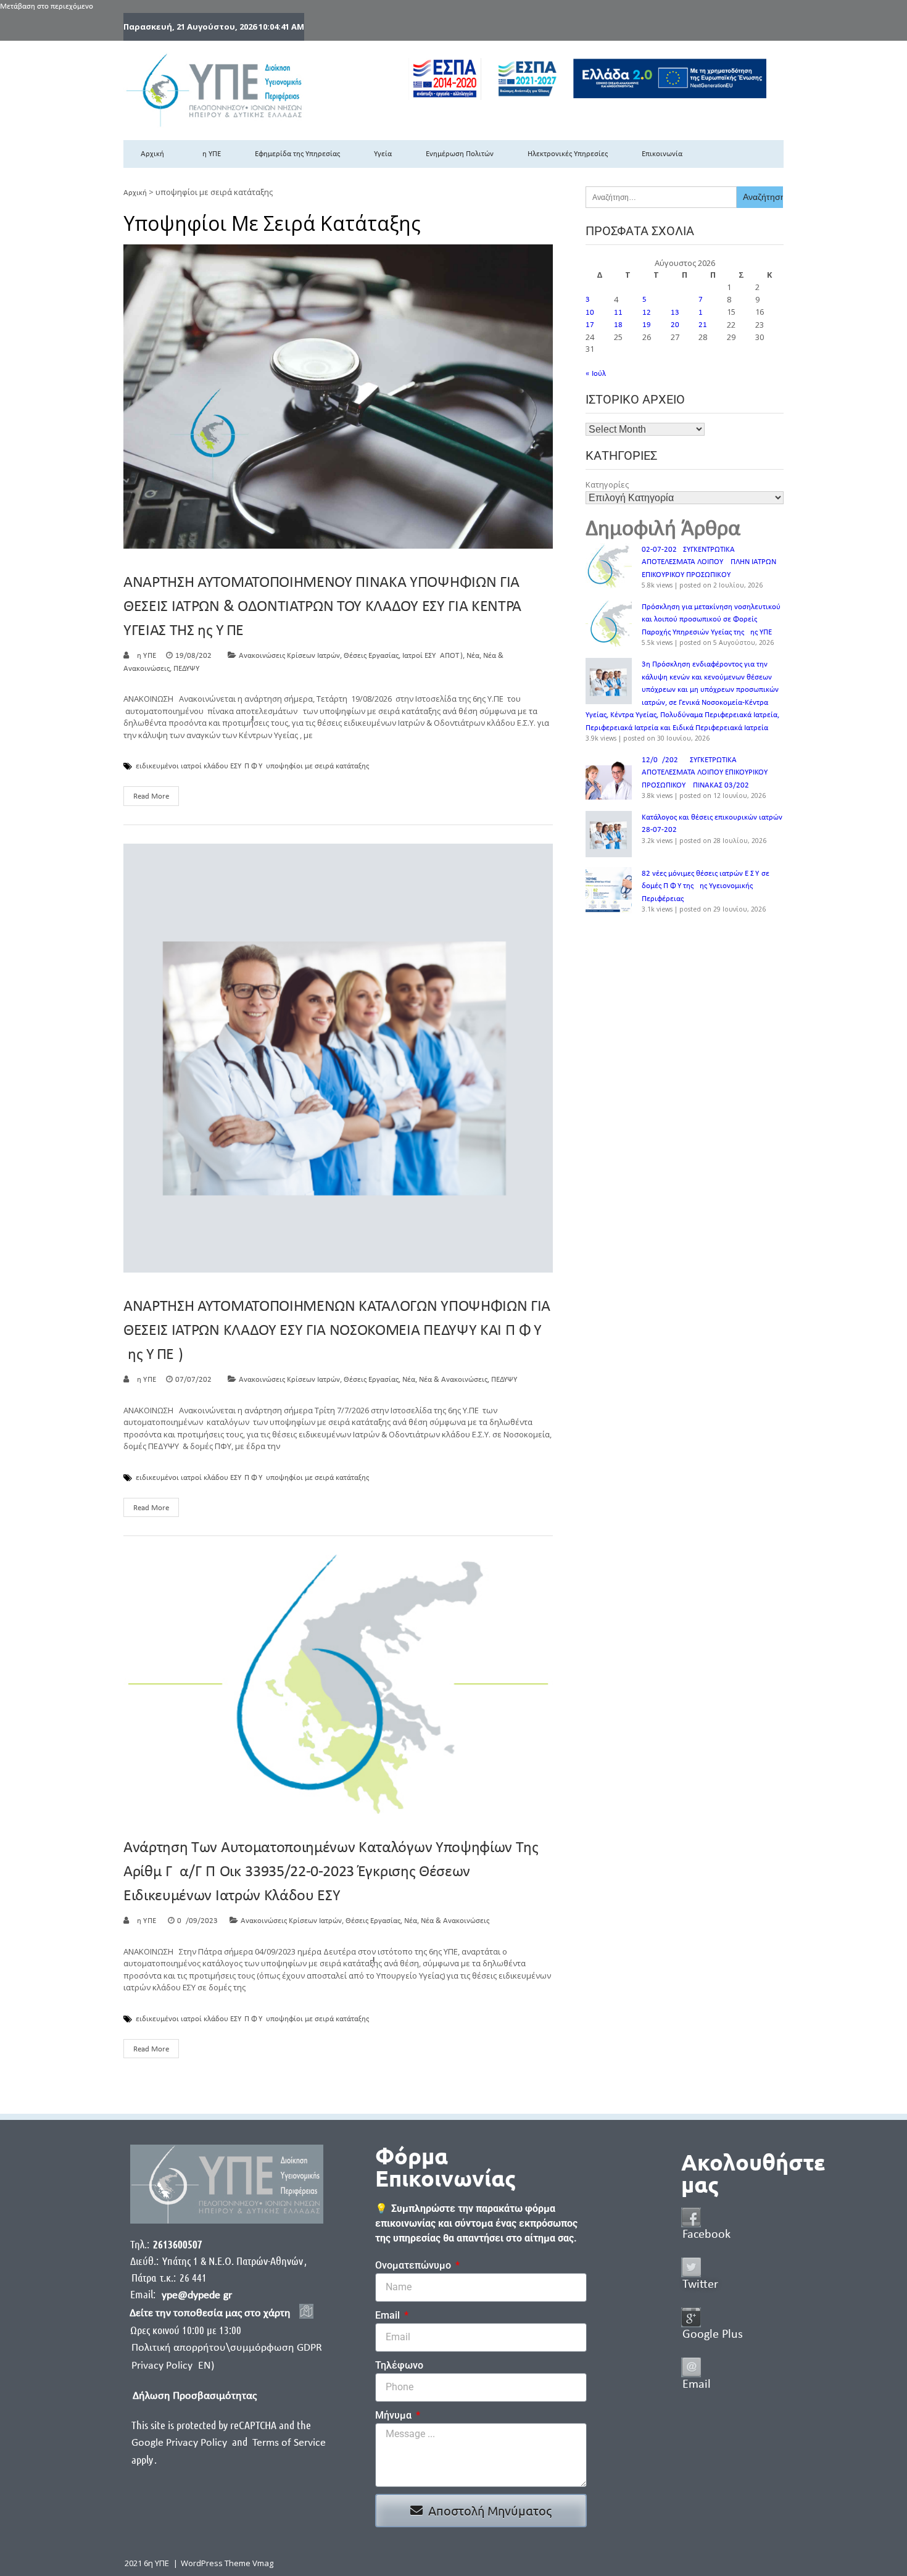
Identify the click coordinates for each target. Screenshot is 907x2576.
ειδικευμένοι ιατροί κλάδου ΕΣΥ (188, 767)
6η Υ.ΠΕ (144, 656)
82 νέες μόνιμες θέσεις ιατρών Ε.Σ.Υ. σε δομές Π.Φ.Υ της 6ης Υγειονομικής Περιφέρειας (706, 886)
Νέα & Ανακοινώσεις (453, 1380)
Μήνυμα (395, 2415)
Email (389, 2315)
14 (703, 313)
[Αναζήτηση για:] (661, 197)
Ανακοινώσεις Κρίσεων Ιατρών (289, 656)
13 (675, 313)
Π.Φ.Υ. (254, 767)
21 (703, 325)
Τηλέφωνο (399, 2365)
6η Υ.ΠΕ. (145, 1921)
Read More (151, 796)
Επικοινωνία (662, 154)
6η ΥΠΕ (209, 154)
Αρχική (152, 154)
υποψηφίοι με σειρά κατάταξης (317, 767)
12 (647, 313)
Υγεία (383, 154)
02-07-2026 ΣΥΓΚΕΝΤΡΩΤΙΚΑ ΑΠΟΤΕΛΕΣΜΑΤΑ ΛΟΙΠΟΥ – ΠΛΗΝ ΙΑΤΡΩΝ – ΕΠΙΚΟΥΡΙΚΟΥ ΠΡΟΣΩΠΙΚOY (712, 562)
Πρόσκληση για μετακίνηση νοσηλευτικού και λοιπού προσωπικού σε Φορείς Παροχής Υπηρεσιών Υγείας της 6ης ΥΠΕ (711, 620)
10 (590, 313)
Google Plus (713, 2335)
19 (647, 325)
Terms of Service (289, 2443)
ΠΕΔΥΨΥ (186, 669)
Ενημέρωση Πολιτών (460, 154)
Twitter (700, 2285)
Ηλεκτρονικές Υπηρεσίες (568, 154)
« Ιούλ (596, 374)
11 (618, 313)
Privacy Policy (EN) (173, 2366)
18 (618, 325)
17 (590, 325)
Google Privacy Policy (180, 2443)
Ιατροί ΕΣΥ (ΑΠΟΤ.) (433, 656)
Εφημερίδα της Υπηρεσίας (297, 154)
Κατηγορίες (607, 484)
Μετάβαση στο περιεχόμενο (47, 6)
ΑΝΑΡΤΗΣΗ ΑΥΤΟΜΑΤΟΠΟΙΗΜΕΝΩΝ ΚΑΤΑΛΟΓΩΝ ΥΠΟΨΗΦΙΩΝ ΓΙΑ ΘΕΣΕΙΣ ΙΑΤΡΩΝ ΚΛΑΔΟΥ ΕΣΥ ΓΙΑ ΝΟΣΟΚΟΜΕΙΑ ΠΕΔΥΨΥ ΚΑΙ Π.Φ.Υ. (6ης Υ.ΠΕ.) (337, 1331)
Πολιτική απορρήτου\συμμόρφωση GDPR (227, 2348)
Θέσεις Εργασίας (371, 656)
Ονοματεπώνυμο (414, 2265)
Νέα (473, 656)
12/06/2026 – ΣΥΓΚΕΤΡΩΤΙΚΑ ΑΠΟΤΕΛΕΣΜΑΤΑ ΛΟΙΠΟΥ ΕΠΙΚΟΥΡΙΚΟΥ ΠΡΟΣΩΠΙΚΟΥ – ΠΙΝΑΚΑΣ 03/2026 (705, 773)
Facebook (706, 2235)
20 (675, 325)
